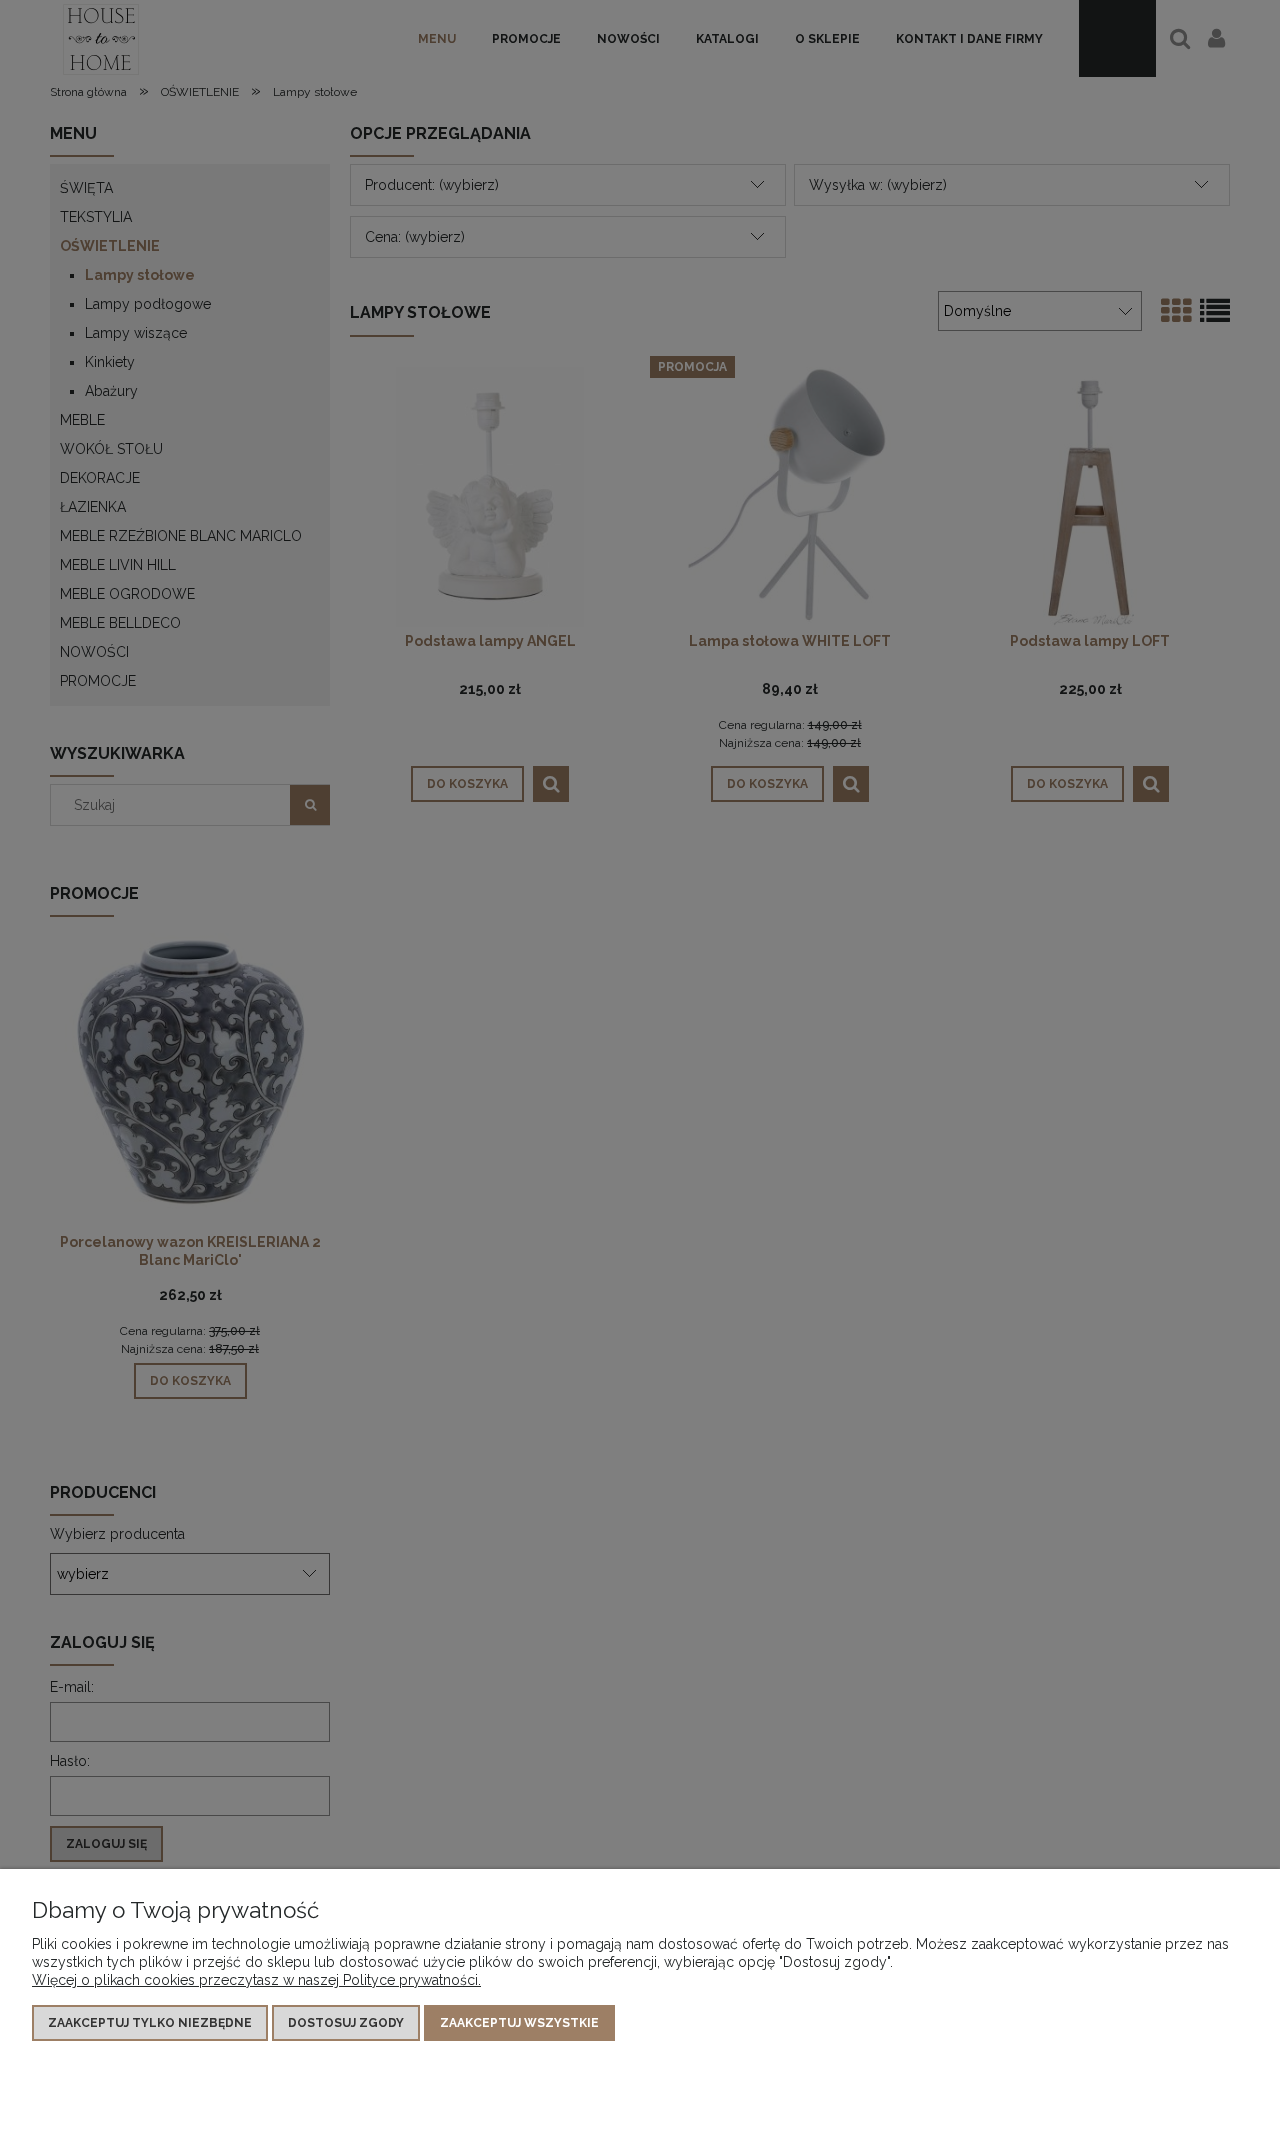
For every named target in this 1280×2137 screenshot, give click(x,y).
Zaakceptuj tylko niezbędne (150, 2023)
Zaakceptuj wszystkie (519, 2023)
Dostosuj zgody (346, 2023)
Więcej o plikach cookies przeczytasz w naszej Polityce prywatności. (256, 1980)
